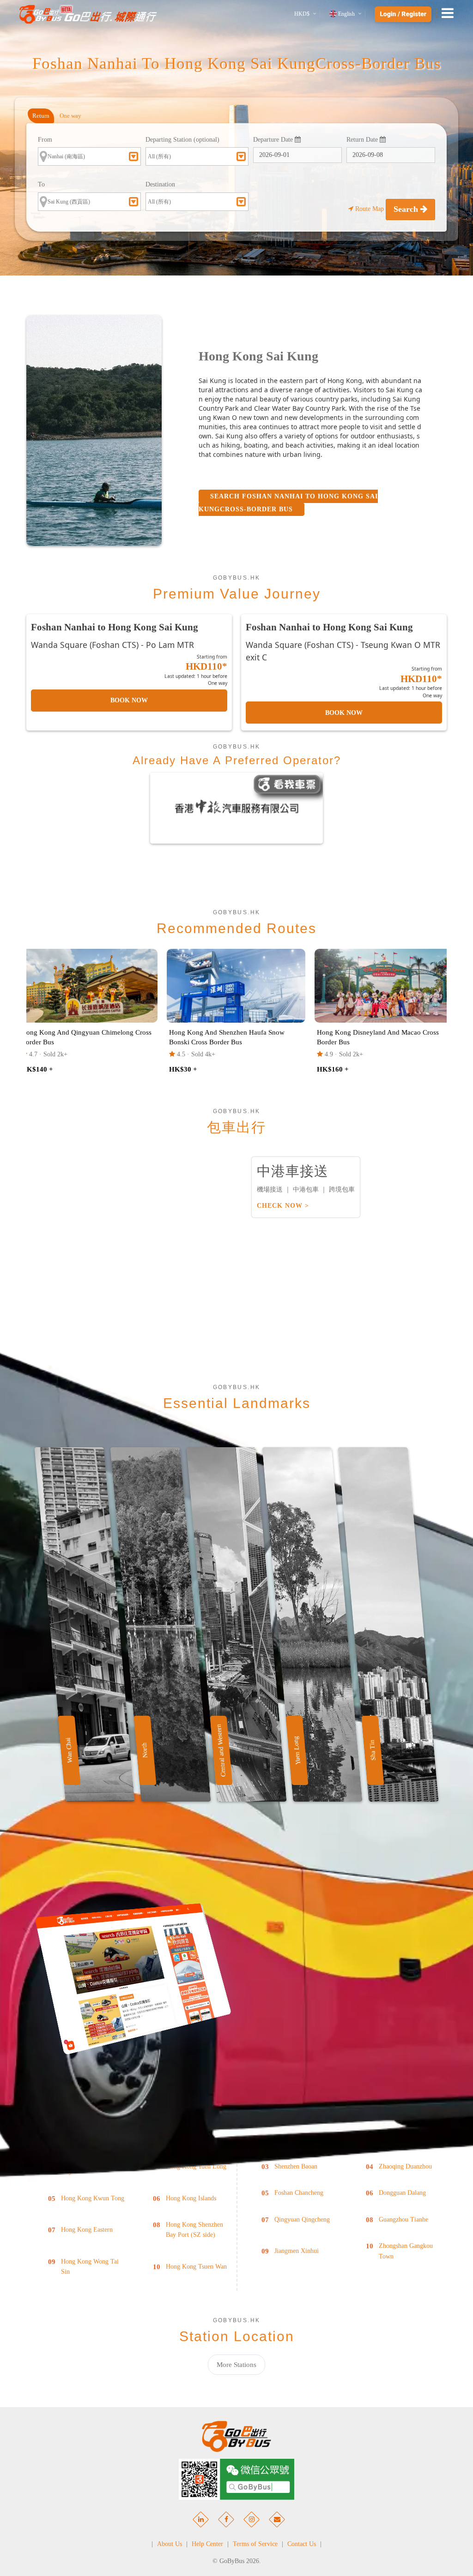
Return (41, 116)
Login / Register (403, 14)
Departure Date (274, 140)
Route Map (370, 209)
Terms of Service (255, 2544)
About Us (170, 2544)
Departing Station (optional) (182, 140)
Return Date (363, 140)
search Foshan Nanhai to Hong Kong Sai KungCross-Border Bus (288, 503)
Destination (160, 184)
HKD (302, 14)
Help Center (207, 2544)
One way (70, 116)
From (45, 140)
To (41, 184)
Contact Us (302, 2544)
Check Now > (283, 1206)
